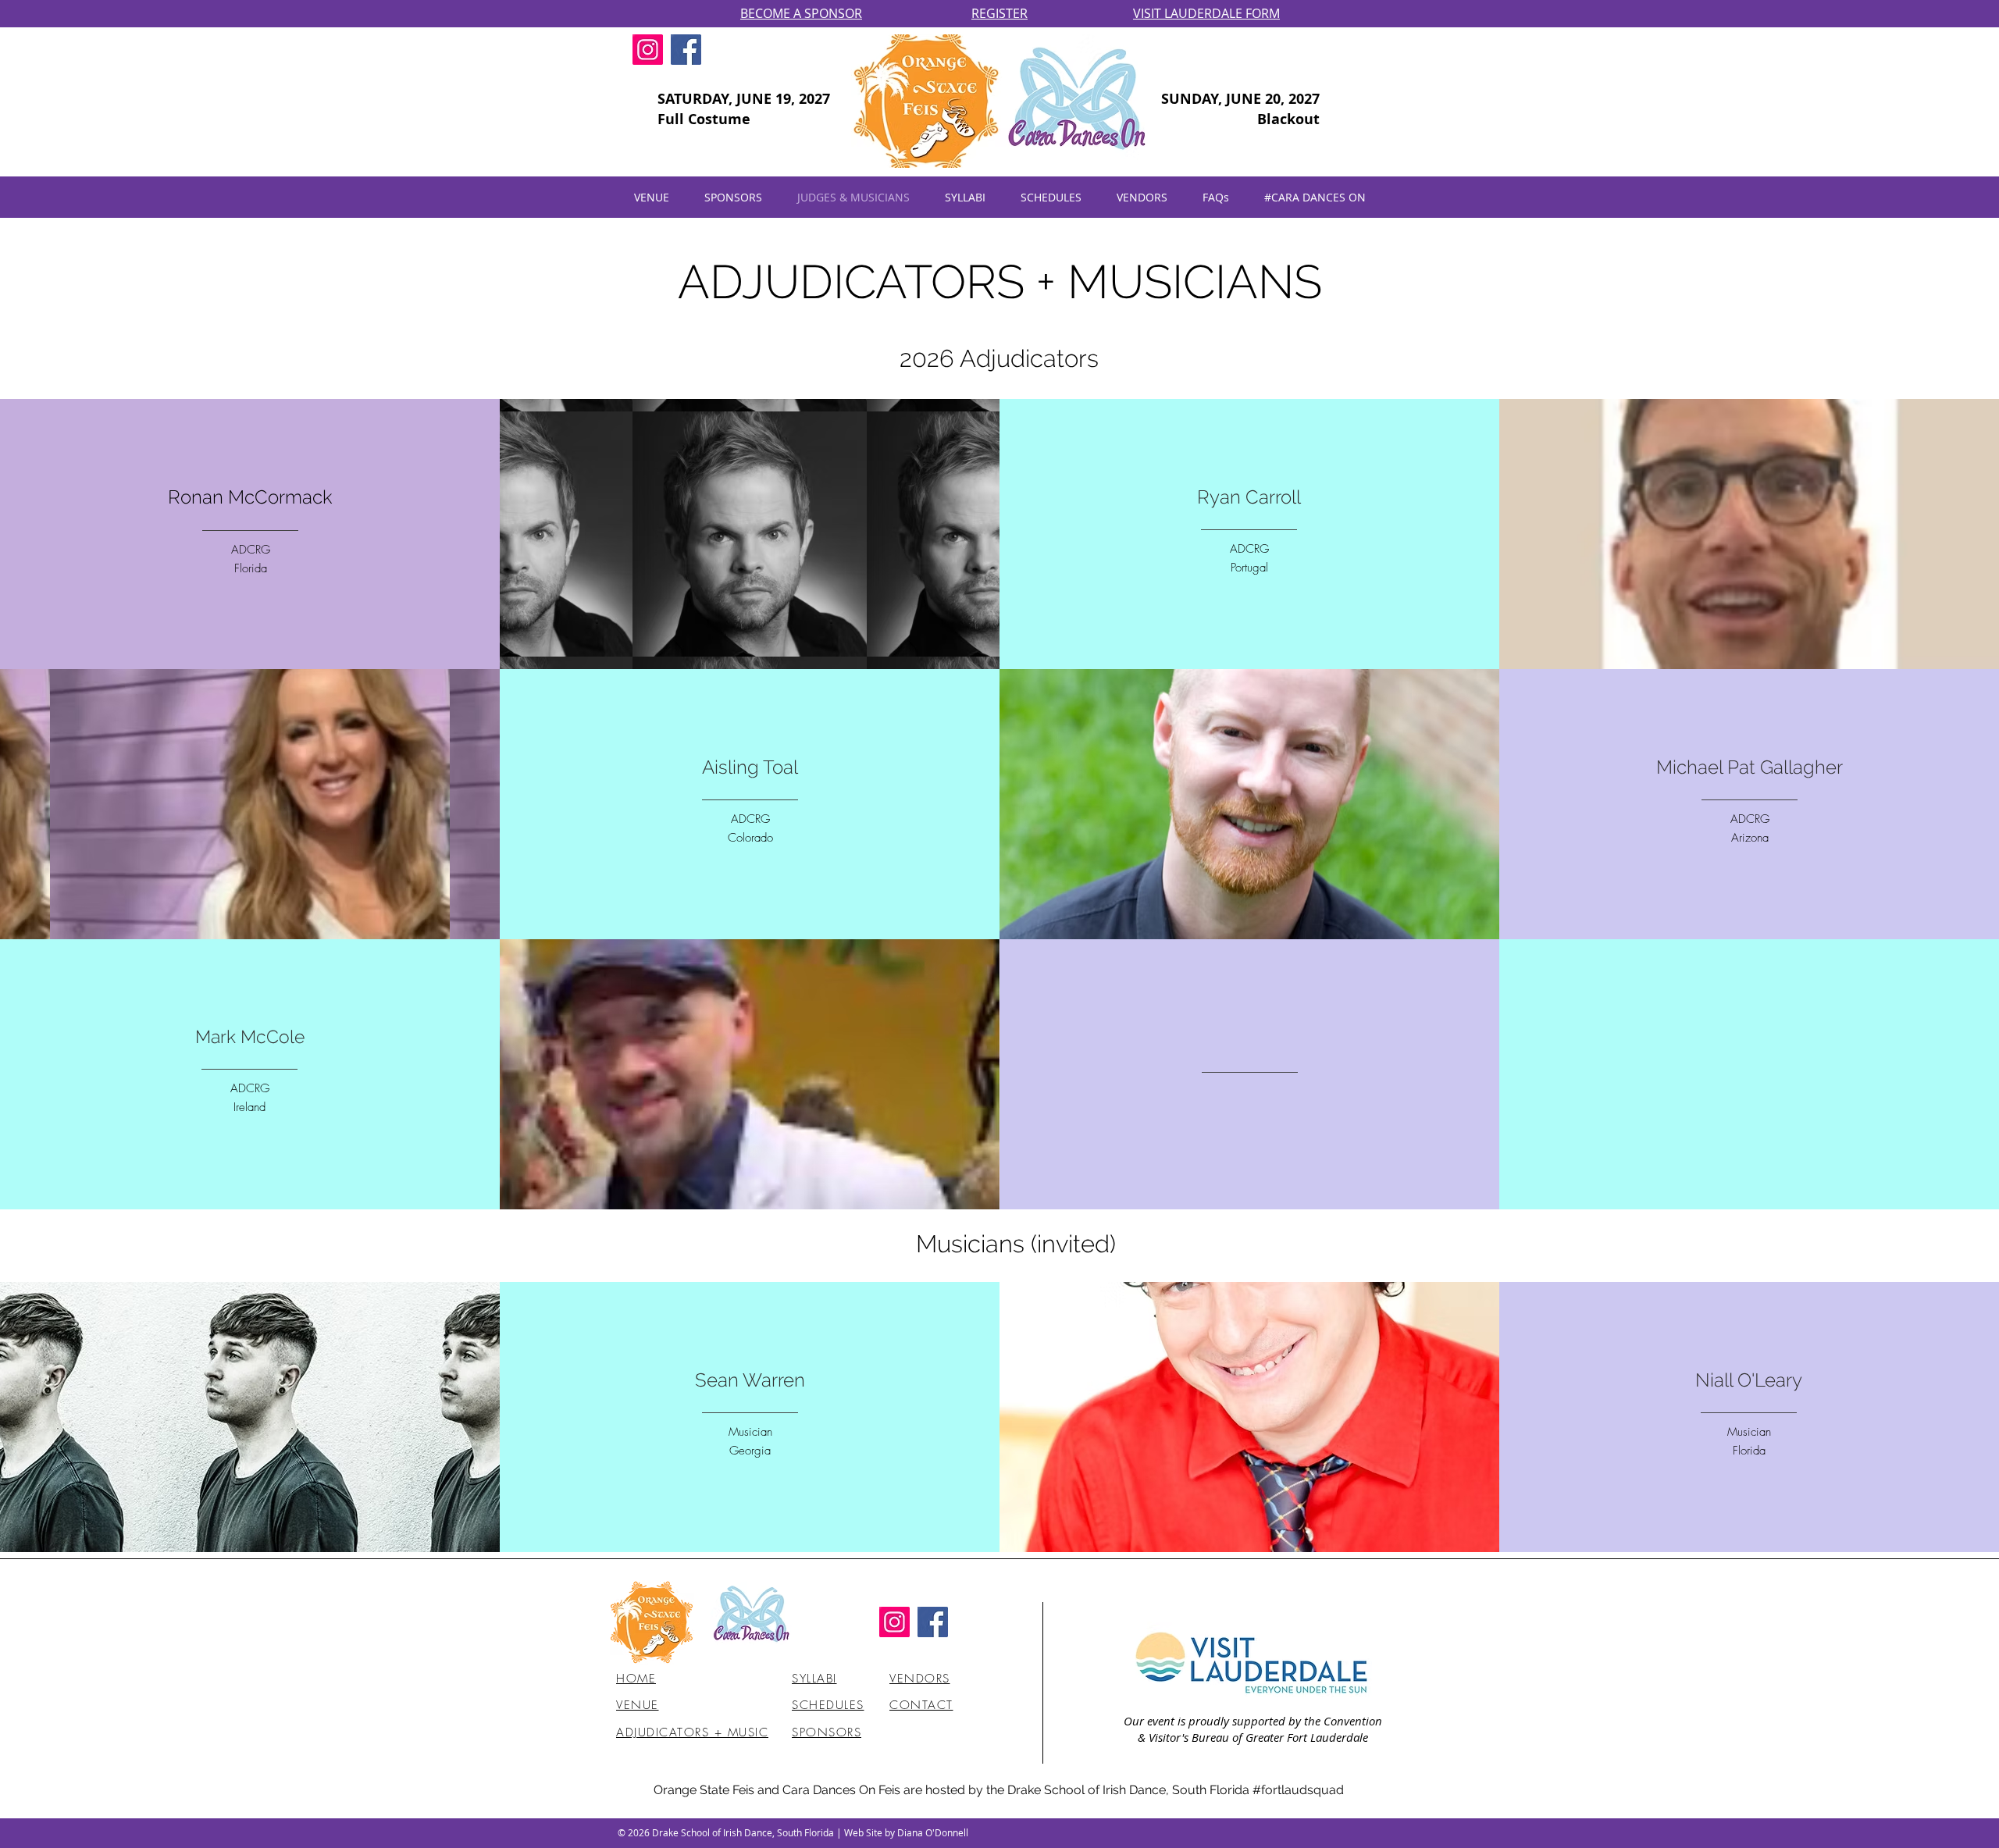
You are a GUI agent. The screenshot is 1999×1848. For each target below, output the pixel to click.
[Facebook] (686, 50)
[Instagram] (648, 50)
